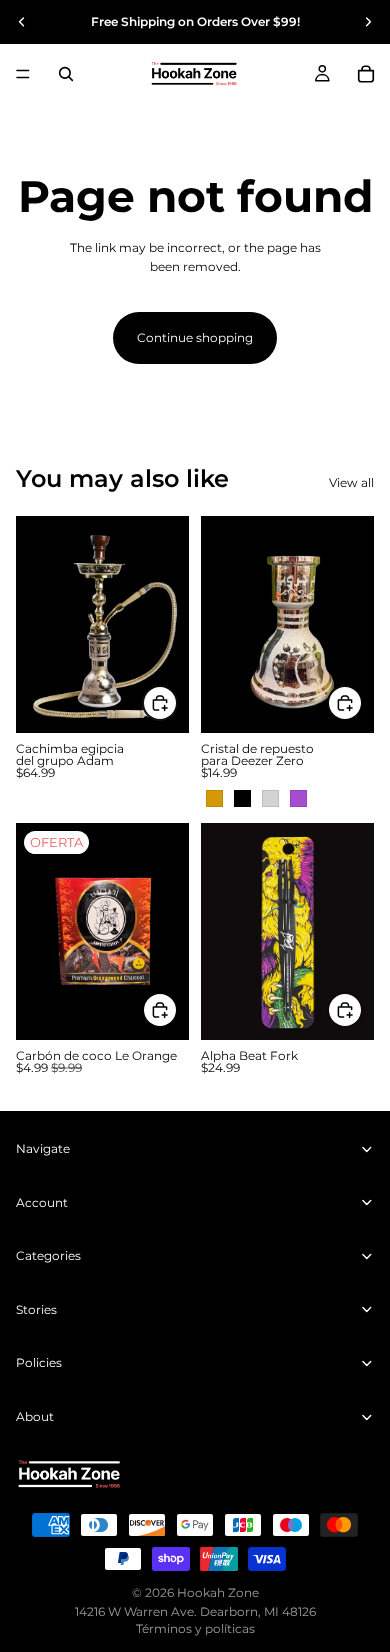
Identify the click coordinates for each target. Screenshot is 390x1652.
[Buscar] (66, 74)
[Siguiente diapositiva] (368, 22)
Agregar (177, 1010)
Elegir (177, 703)
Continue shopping (195, 337)
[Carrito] (366, 74)
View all (351, 482)
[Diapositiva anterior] (22, 22)
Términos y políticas (195, 1628)
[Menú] (23, 74)
